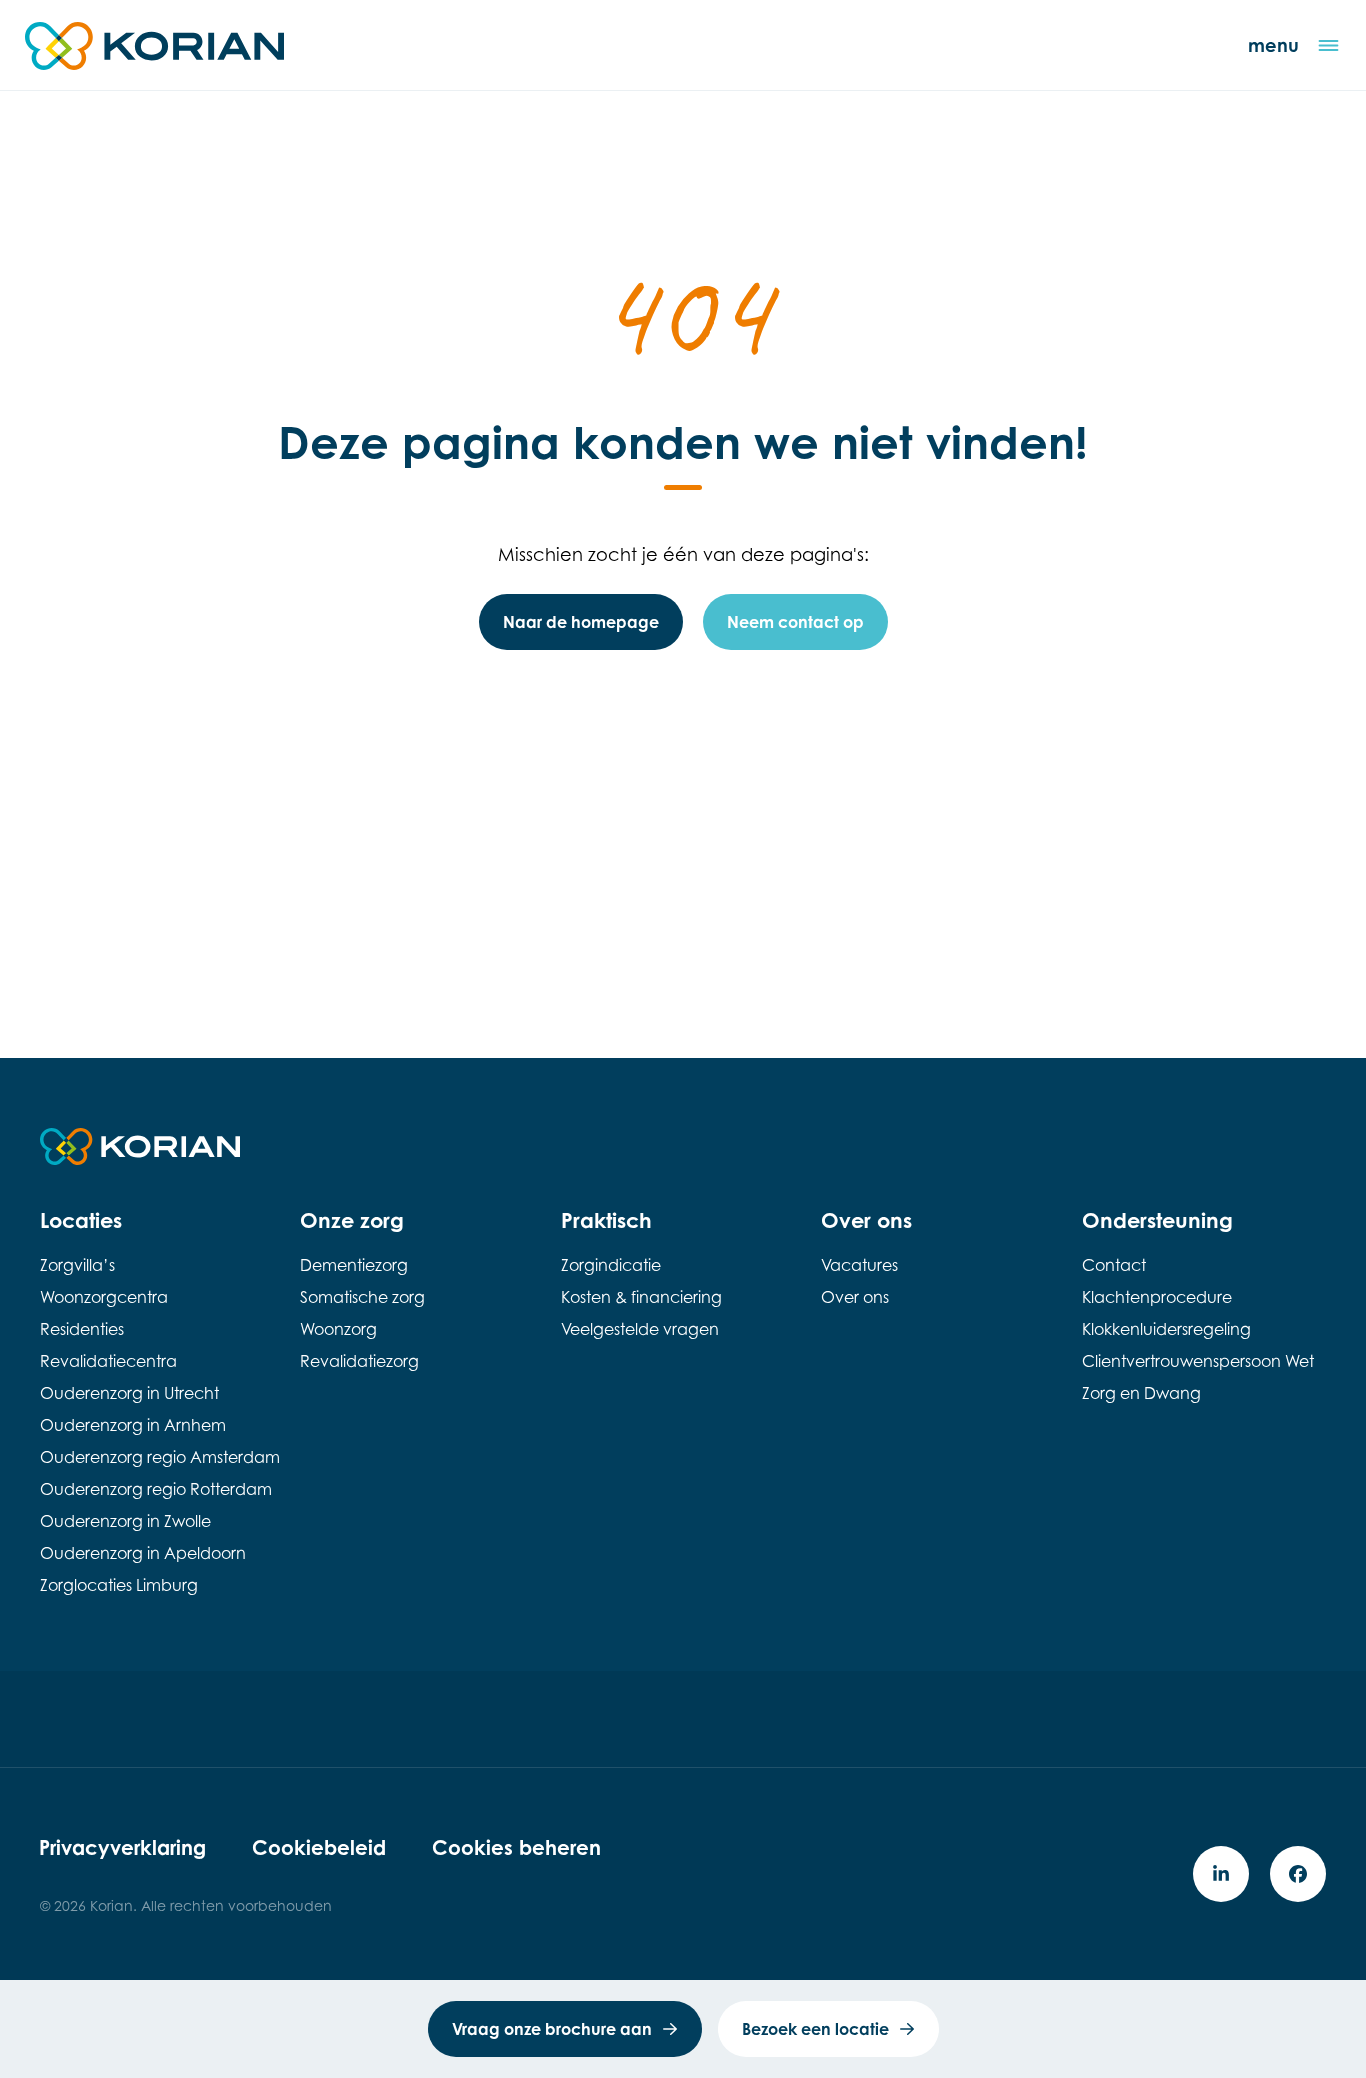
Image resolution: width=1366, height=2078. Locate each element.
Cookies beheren (516, 1847)
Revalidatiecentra (108, 1361)
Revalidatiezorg (359, 1361)
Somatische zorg (362, 1297)
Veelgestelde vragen (640, 1329)
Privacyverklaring (122, 1847)
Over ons (855, 1297)
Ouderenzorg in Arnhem (133, 1425)
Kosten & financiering (641, 1297)
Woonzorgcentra (104, 1297)
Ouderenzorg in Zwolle (125, 1521)
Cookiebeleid (319, 1847)
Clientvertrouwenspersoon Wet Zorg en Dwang (1198, 1377)
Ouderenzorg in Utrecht (129, 1393)
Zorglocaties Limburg (119, 1585)
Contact (1114, 1265)
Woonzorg (338, 1329)
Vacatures (859, 1265)
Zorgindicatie (611, 1265)
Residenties (82, 1329)
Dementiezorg (354, 1265)
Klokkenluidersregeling (1166, 1329)
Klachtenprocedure (1157, 1297)
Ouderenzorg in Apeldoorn (143, 1553)
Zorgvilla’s (77, 1265)
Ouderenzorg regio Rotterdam (156, 1489)
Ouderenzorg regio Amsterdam (160, 1457)
